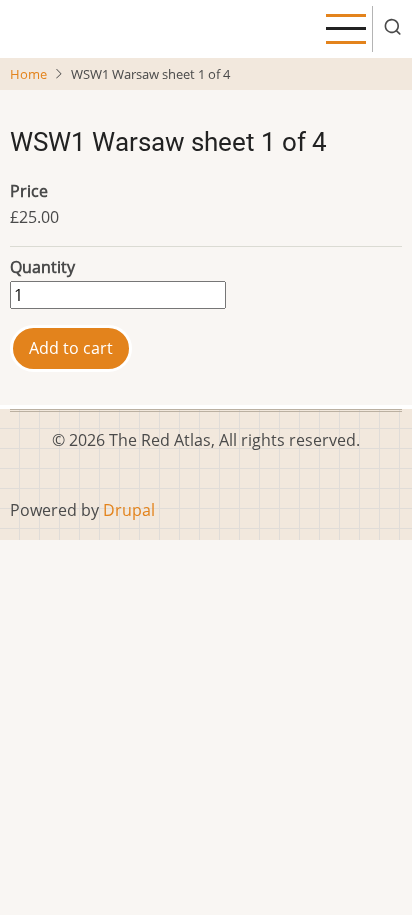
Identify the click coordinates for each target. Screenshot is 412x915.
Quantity (42, 267)
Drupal (129, 510)
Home (28, 74)
